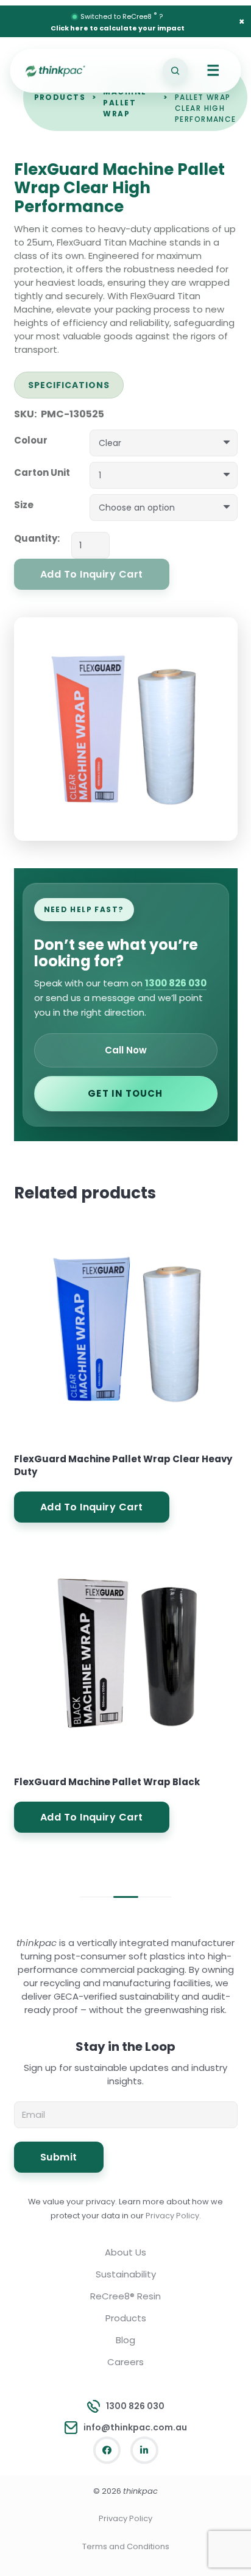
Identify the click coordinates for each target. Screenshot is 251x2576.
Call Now (126, 1050)
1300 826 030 (176, 983)
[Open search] (175, 71)
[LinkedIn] (144, 2450)
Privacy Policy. (173, 2216)
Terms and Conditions (126, 2546)
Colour (31, 440)
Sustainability (126, 2274)
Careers (125, 2362)
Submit (59, 2157)
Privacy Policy (125, 2518)
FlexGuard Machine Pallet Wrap (130, 97)
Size (24, 505)
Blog (125, 2340)
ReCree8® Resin (125, 2296)
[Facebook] (107, 2450)
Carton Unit (42, 472)
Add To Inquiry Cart (92, 1507)
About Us (125, 2252)
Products (60, 97)
